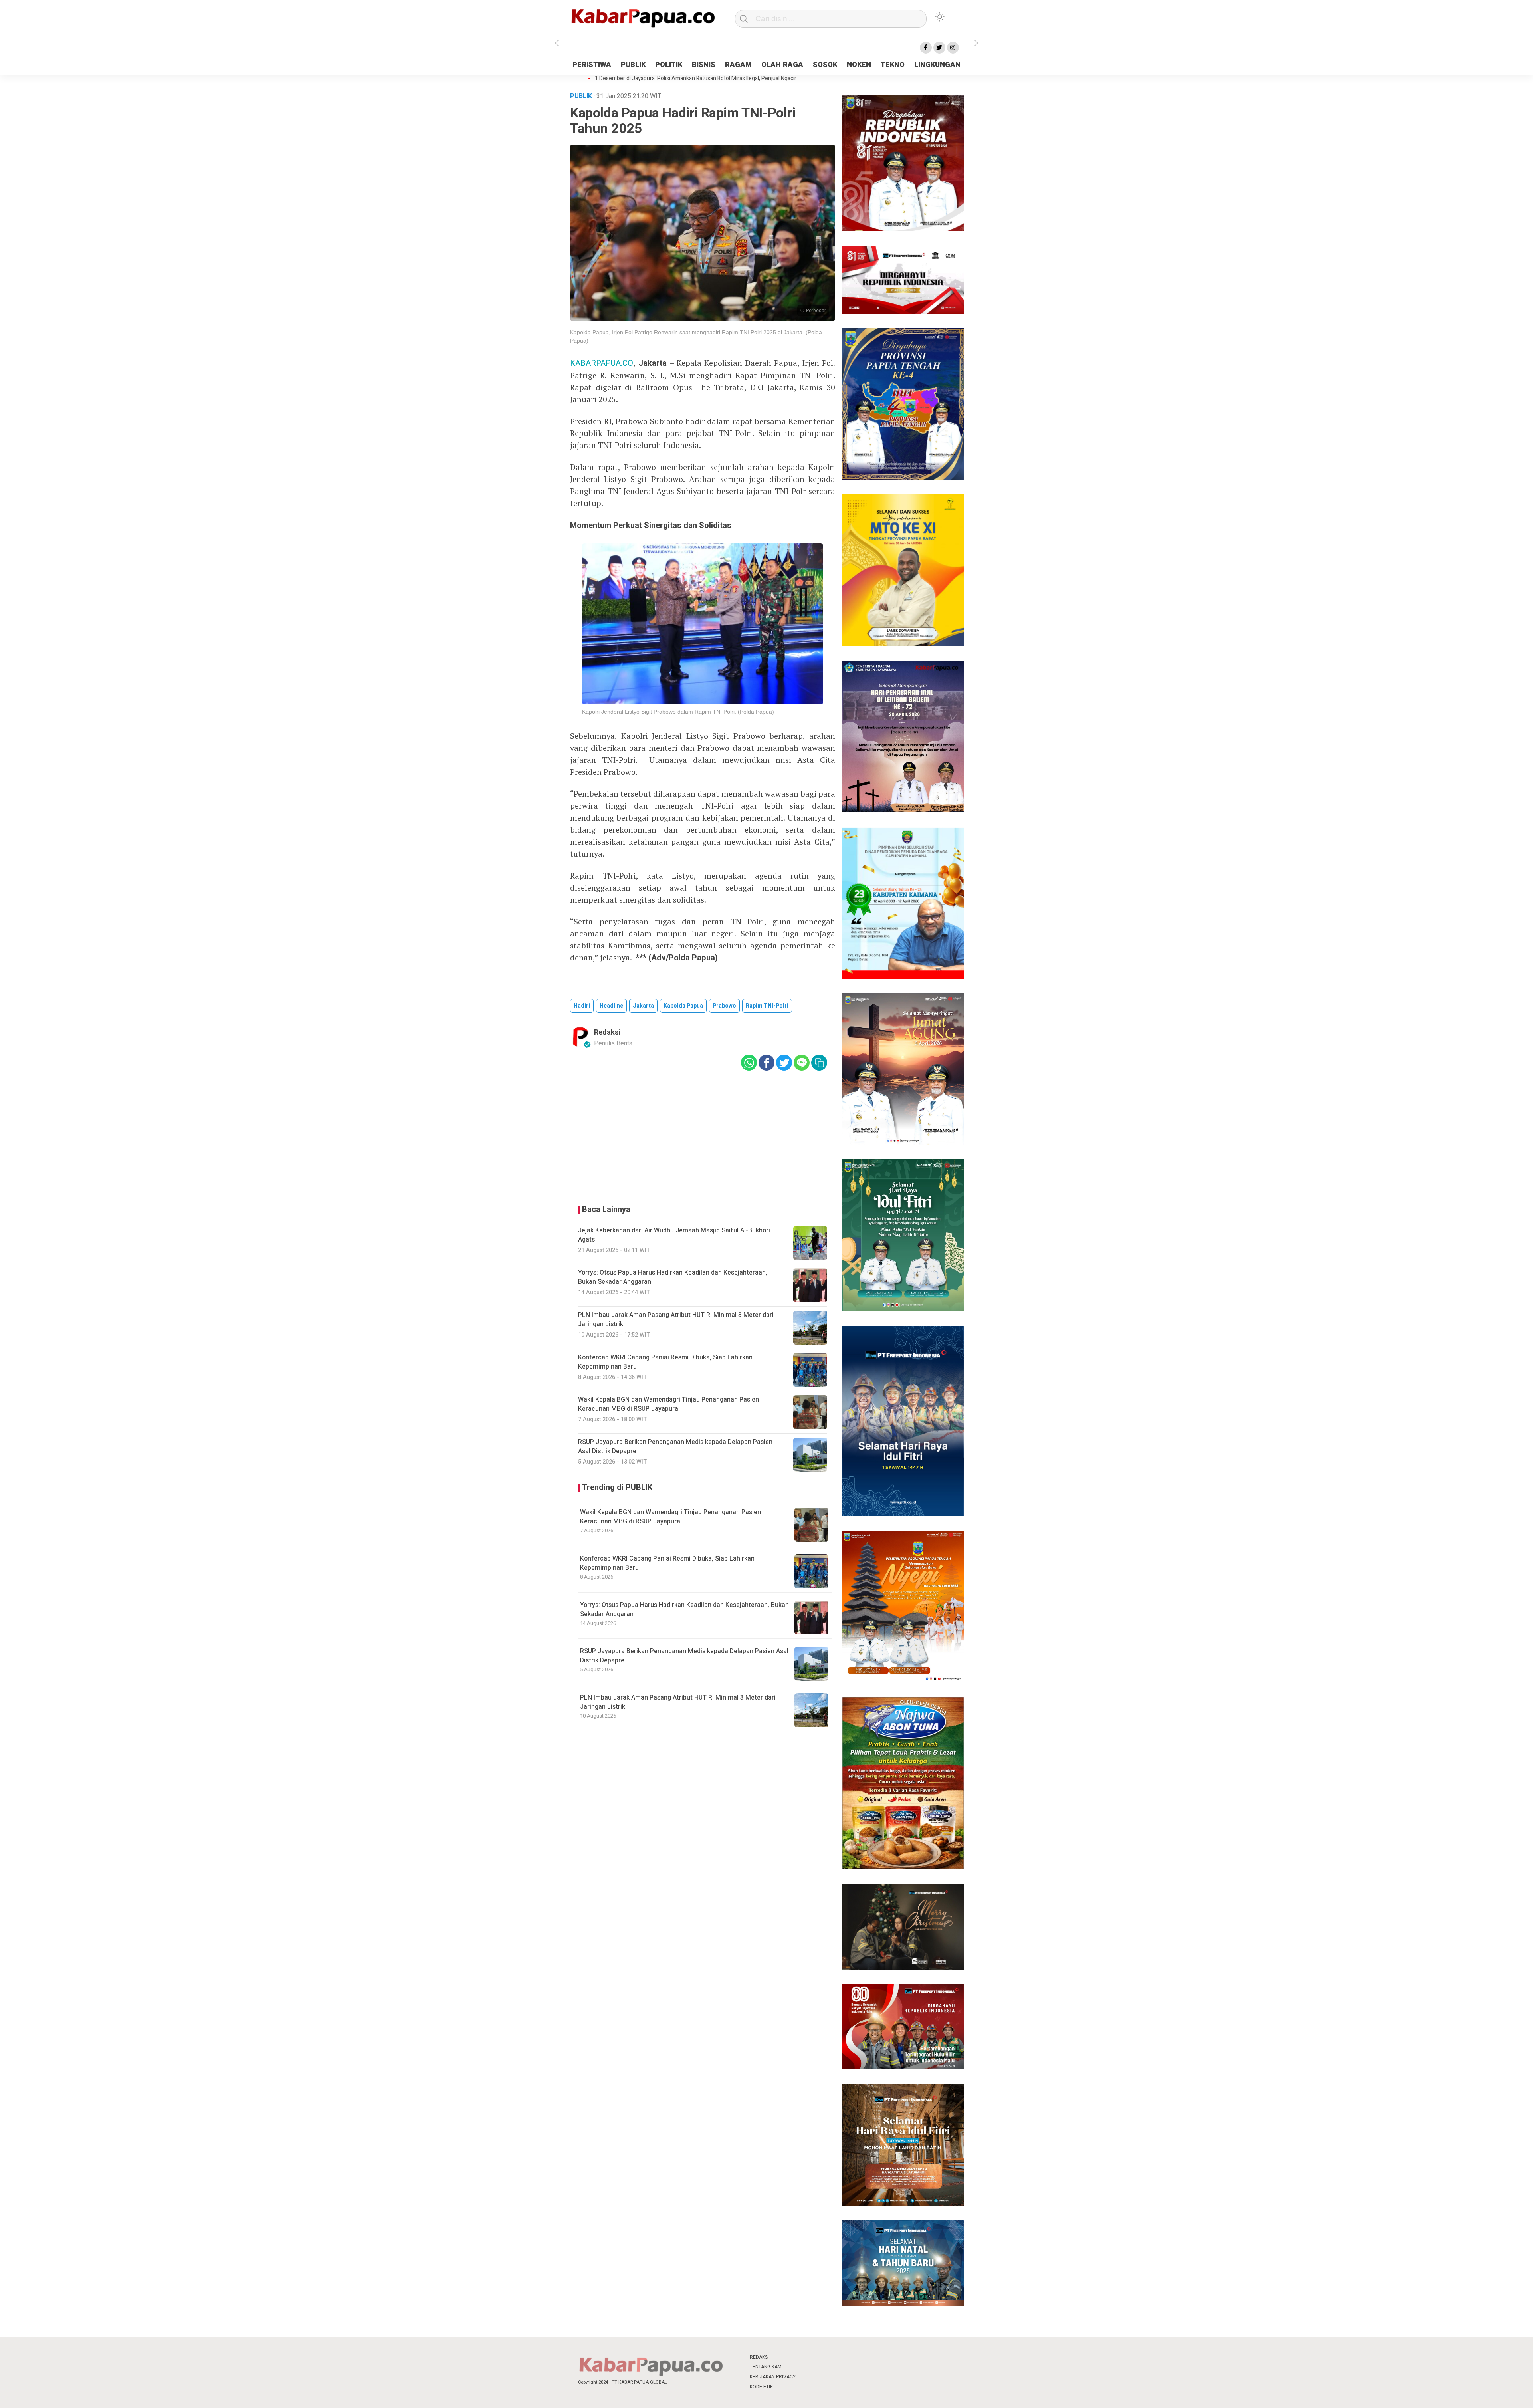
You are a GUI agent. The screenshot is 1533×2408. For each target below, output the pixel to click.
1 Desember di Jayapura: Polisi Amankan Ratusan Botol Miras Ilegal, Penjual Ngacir (696, 79)
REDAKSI (759, 2357)
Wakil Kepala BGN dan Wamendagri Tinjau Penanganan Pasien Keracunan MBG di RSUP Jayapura (670, 1517)
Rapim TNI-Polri (767, 1006)
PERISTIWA (592, 65)
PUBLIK (633, 65)
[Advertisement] (1020, 201)
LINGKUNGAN (937, 65)
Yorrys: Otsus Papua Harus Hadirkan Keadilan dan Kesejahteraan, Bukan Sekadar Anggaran (684, 1609)
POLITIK (669, 65)
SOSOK (825, 65)
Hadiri (582, 1006)
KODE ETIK (761, 2387)
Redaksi (607, 1032)
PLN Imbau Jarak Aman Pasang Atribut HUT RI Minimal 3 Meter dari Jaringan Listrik (678, 1702)
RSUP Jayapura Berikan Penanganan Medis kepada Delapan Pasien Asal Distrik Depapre (684, 1656)
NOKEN (859, 65)
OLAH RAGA (782, 65)
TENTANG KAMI (766, 2367)
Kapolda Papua (683, 1006)
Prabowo (724, 1006)
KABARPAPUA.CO (602, 363)
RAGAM (738, 65)
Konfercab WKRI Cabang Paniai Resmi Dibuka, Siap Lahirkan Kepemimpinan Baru (667, 1563)
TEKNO (893, 65)
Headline (611, 1006)
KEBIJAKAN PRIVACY (773, 2377)
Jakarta (643, 1006)
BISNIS (704, 65)
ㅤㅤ (820, 2357)
